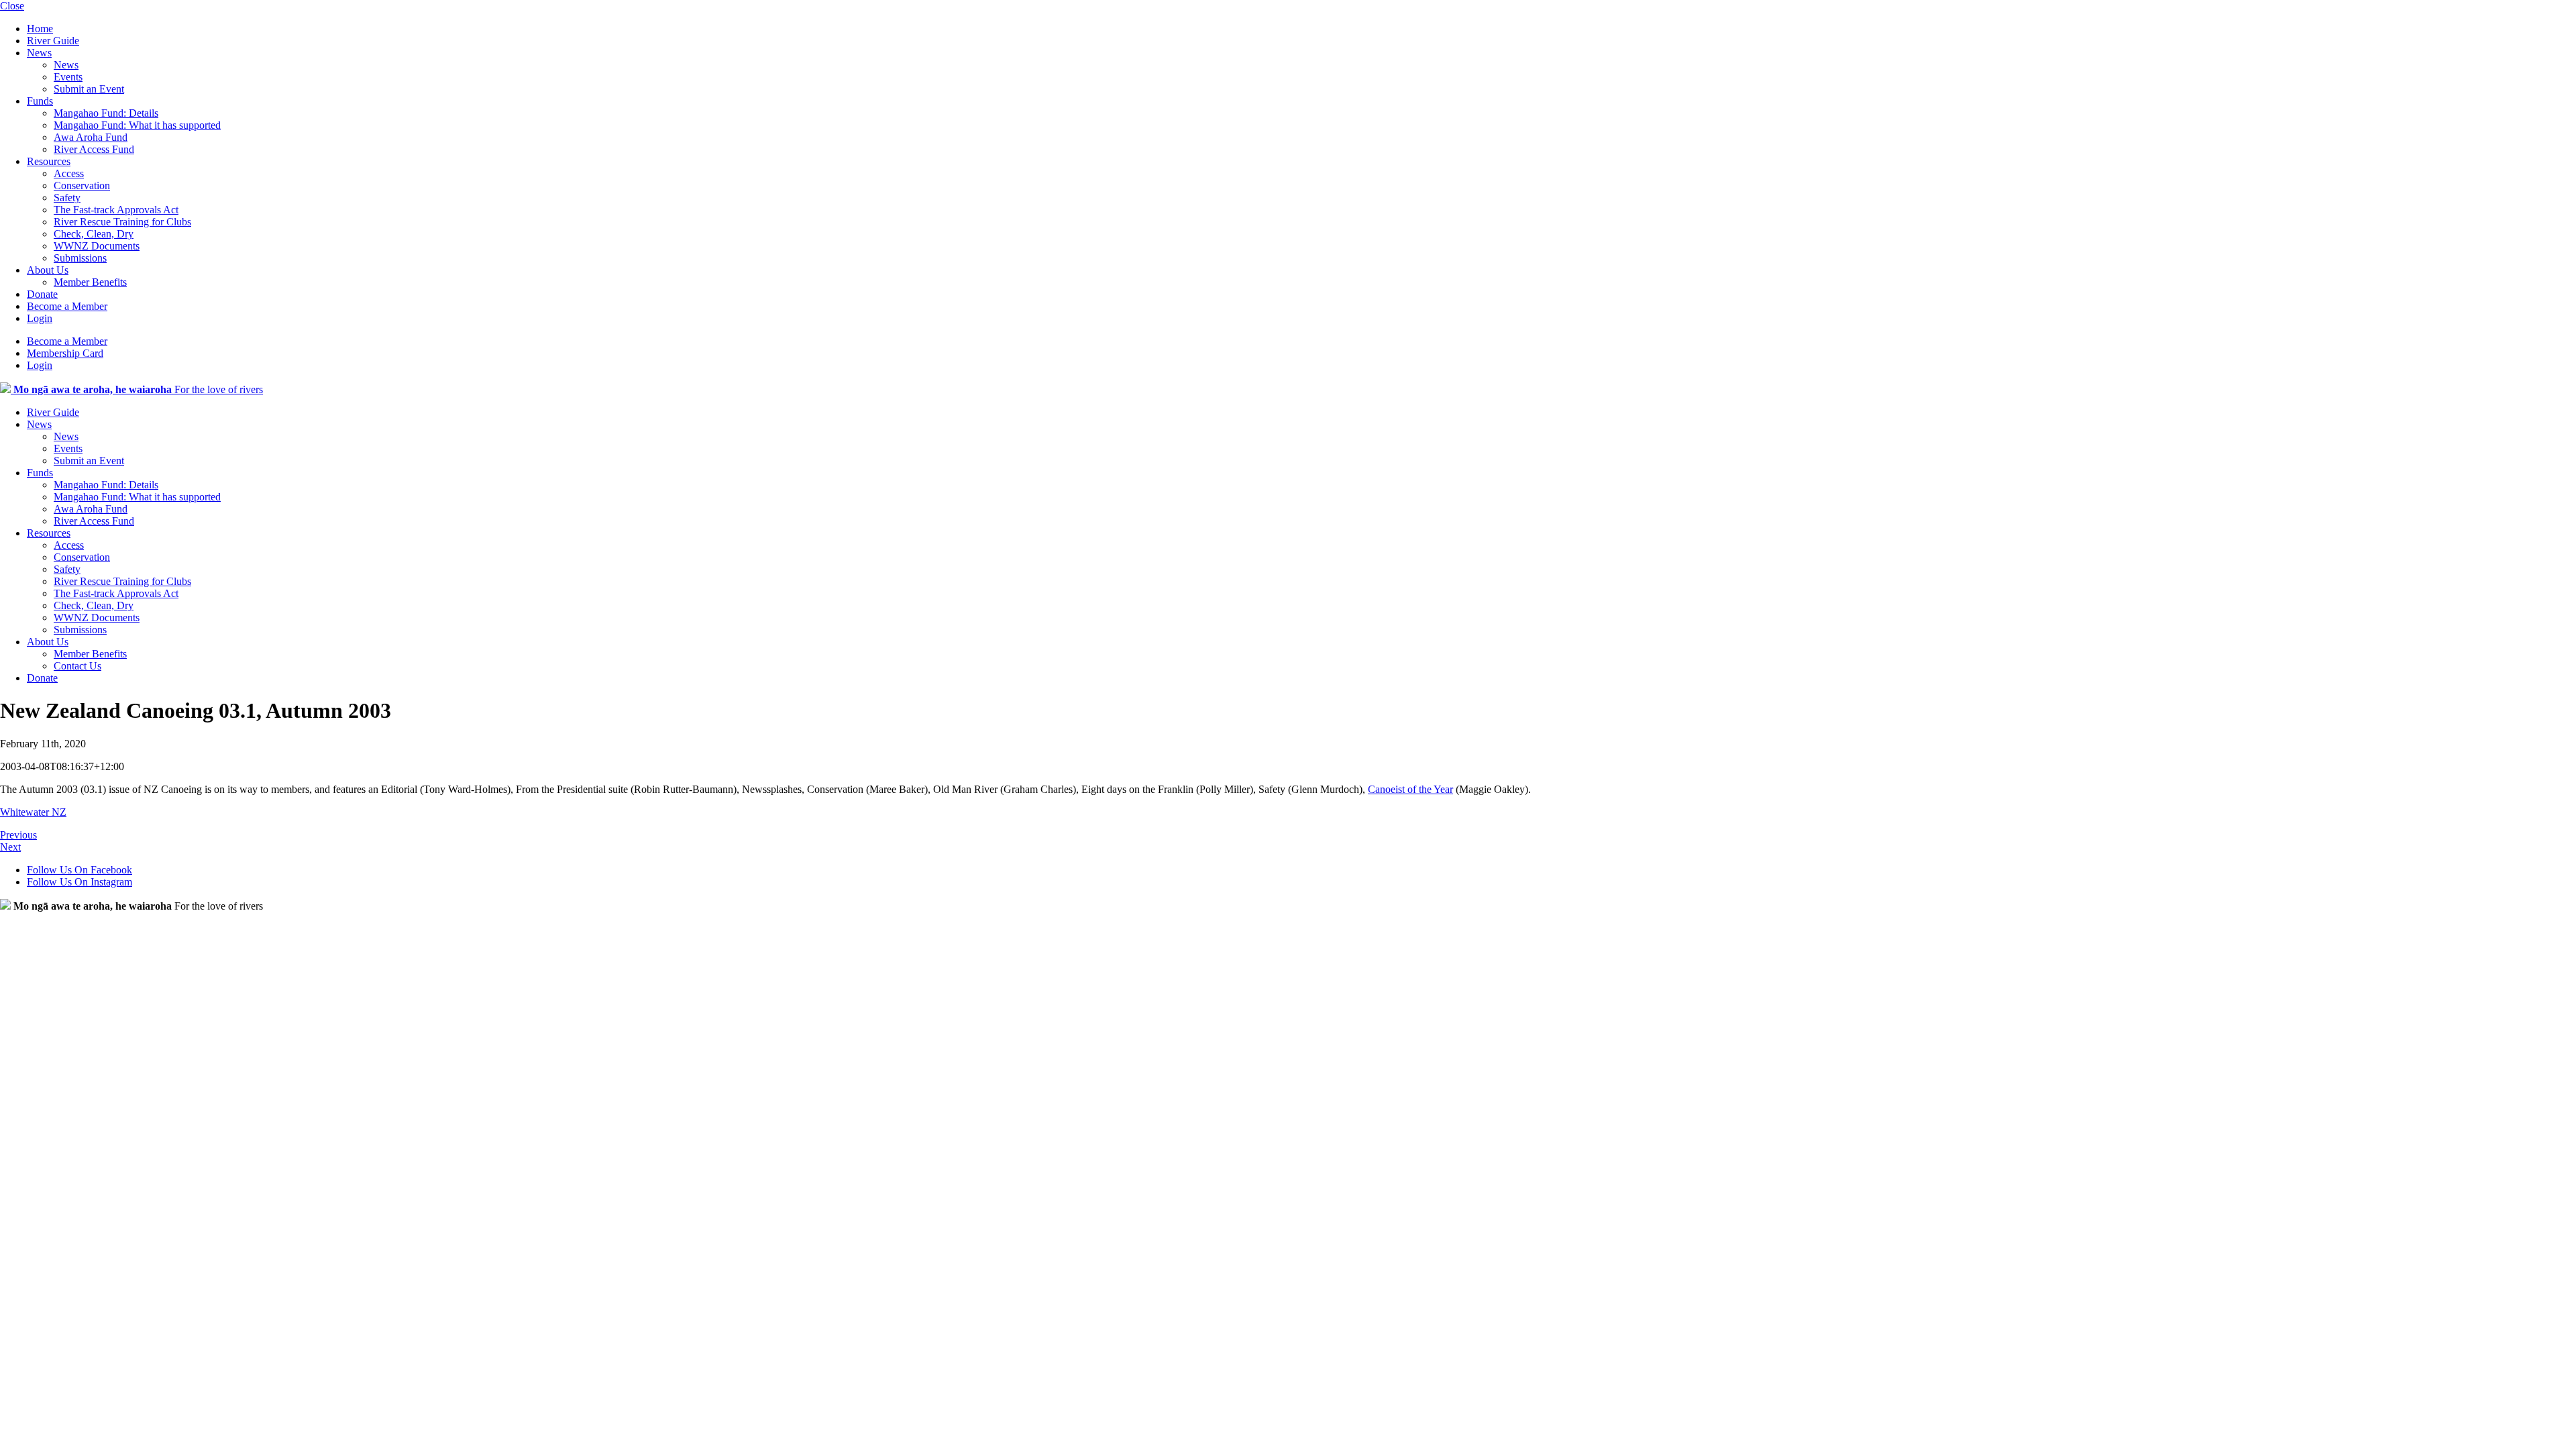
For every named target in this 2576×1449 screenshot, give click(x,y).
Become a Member (67, 306)
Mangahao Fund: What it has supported (137, 125)
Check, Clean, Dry (94, 234)
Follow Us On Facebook (79, 870)
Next (10, 847)
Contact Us (77, 666)
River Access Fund (94, 149)
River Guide (53, 41)
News (39, 53)
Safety (67, 198)
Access (69, 173)
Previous (18, 835)
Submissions (80, 258)
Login (40, 318)
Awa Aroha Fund (91, 137)
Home (40, 29)
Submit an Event (89, 89)
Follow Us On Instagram (79, 882)
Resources (49, 161)
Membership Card (65, 353)
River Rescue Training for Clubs (122, 222)
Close (12, 6)
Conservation (82, 185)
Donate (42, 294)
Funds (40, 101)
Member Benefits (90, 282)
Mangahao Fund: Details (106, 113)
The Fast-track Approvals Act (116, 210)
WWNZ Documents (97, 246)
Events (68, 77)
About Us (48, 270)
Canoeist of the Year (1410, 789)
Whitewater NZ (33, 812)
